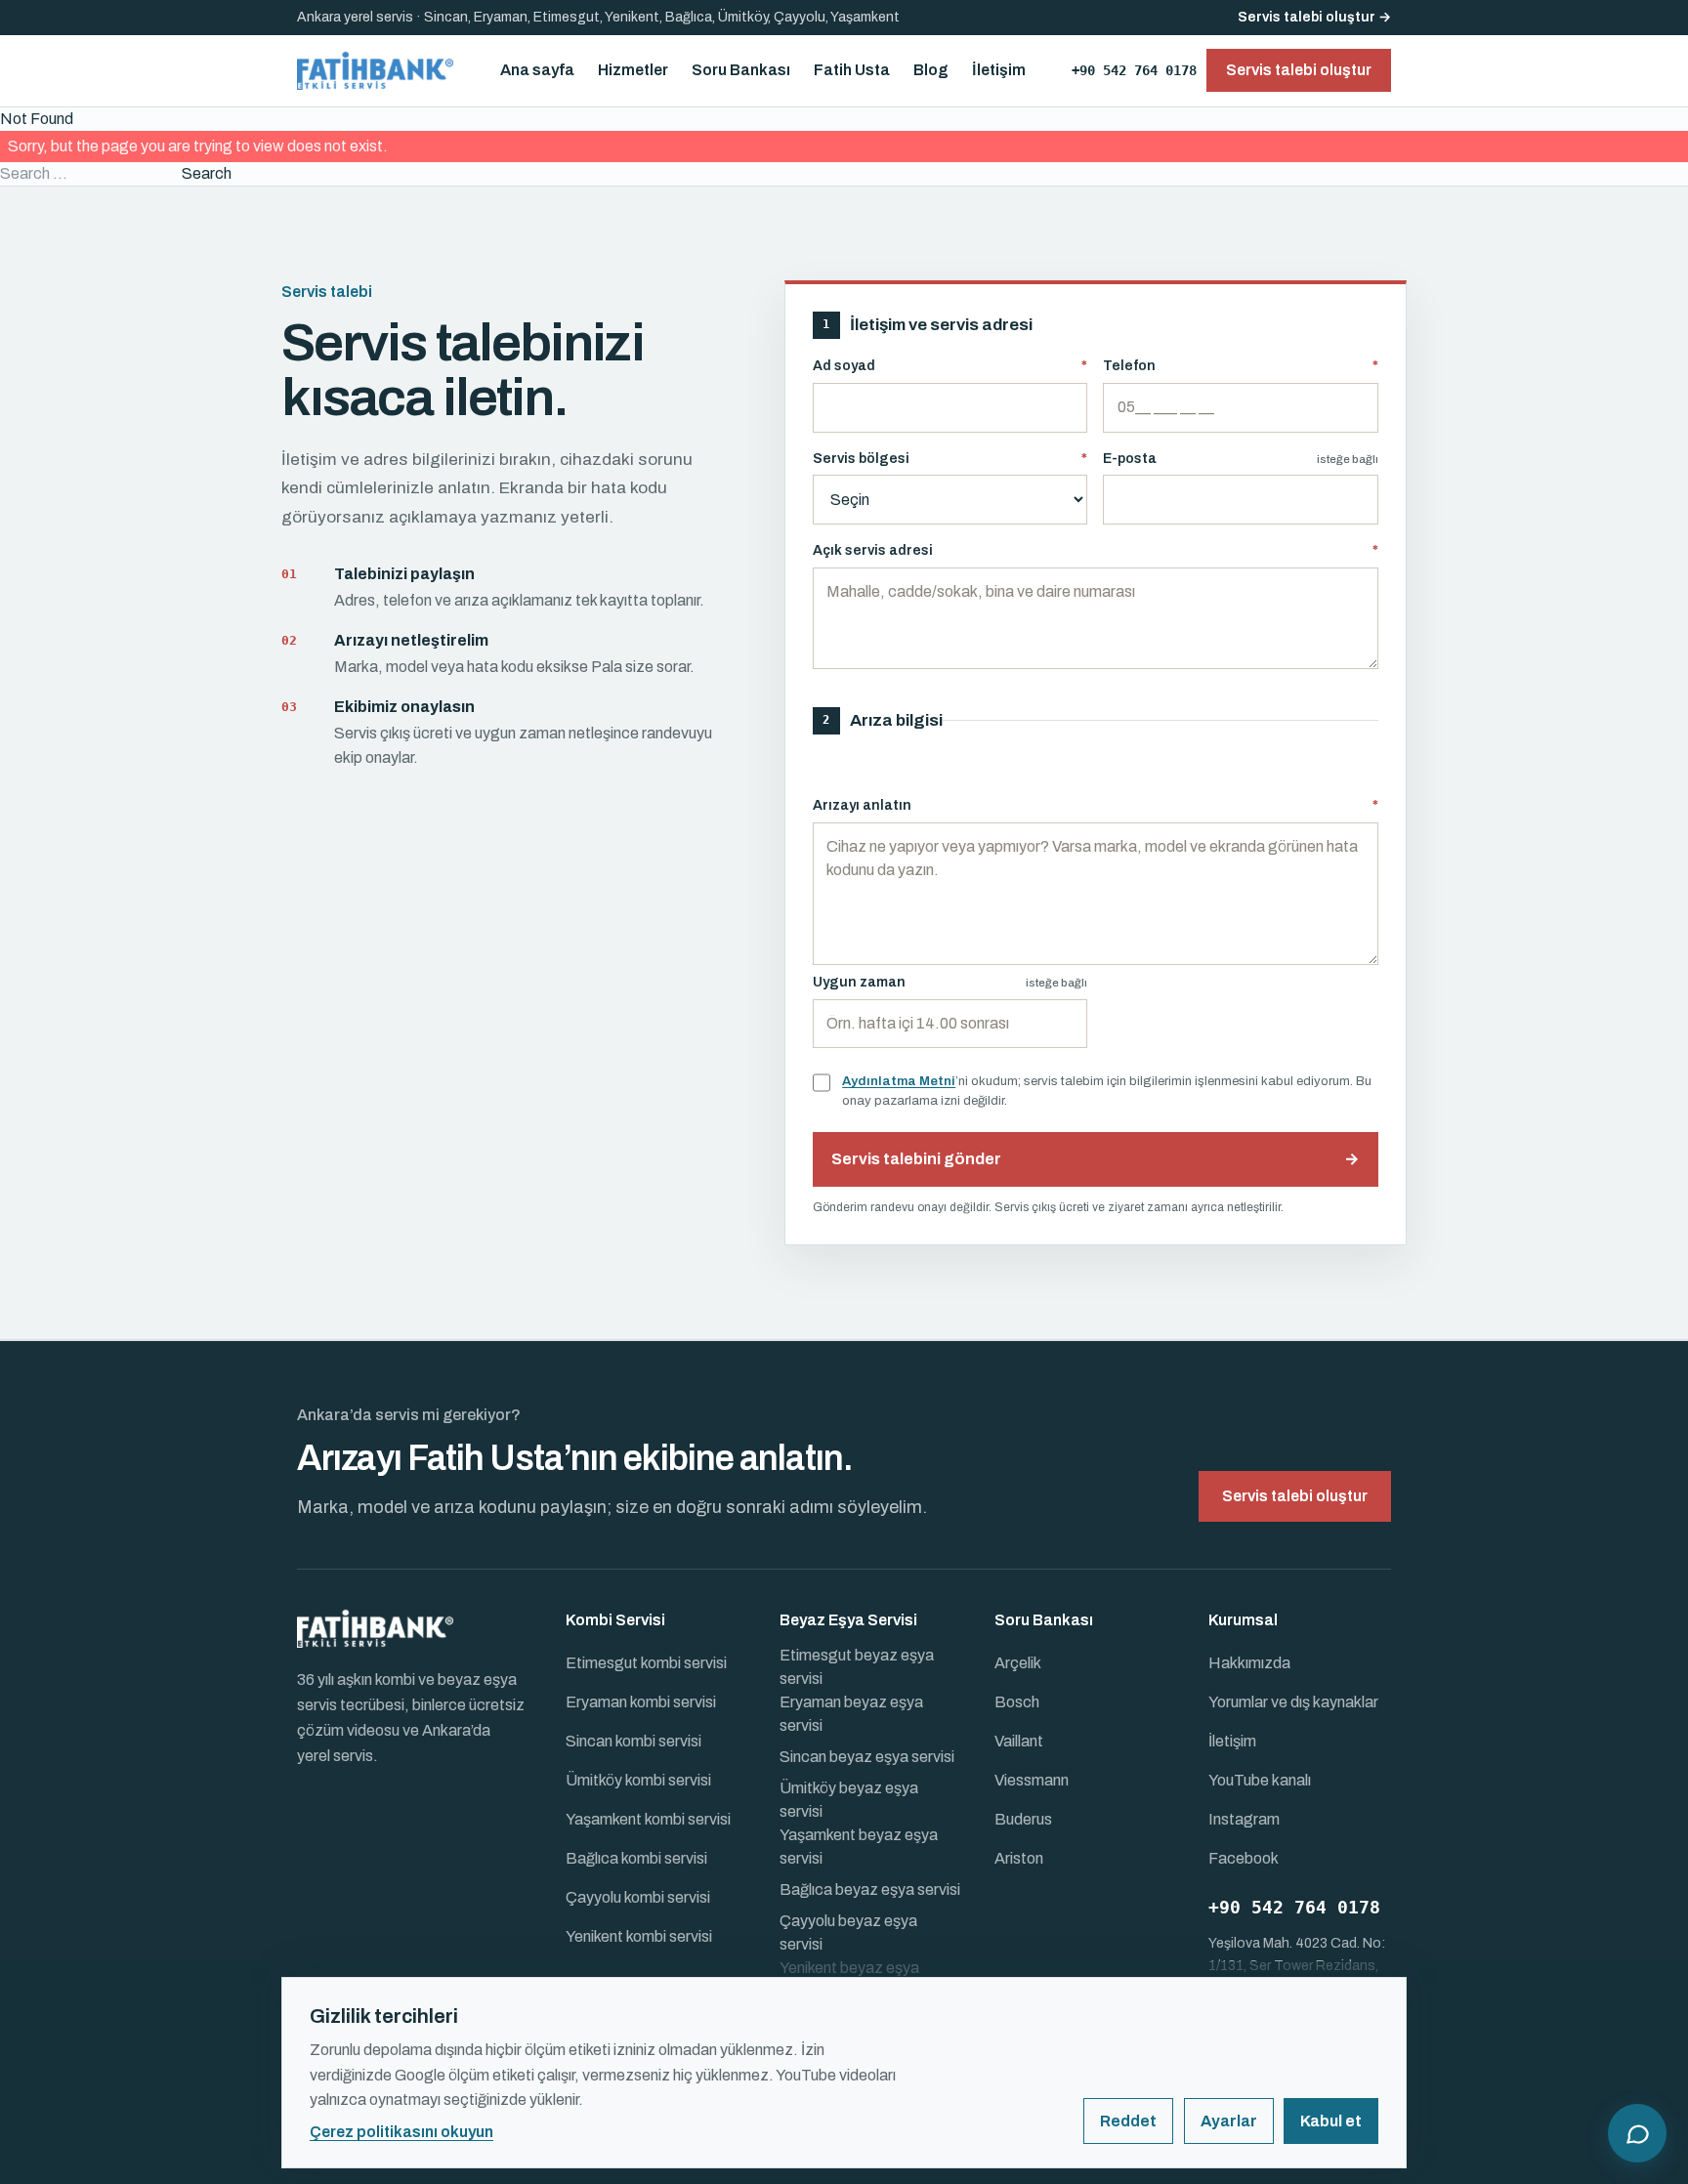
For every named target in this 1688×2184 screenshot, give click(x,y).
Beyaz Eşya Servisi (848, 1620)
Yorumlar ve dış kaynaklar (1293, 1702)
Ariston (1019, 1858)
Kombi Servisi (615, 1620)
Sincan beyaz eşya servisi (867, 1757)
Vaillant (1019, 1741)
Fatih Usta (852, 70)
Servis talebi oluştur (1295, 1496)
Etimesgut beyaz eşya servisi (857, 1667)
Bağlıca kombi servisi (636, 1858)
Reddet (1128, 2121)
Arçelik (1018, 1663)
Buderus (1023, 1819)
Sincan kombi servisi (633, 1741)
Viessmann (1032, 1780)
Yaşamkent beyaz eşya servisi (859, 1847)
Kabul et (1331, 2121)
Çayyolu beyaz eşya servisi (848, 1932)
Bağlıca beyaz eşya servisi (870, 1890)
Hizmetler (633, 70)
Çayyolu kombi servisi (638, 1897)
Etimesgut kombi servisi (646, 1663)
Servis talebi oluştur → (1314, 17)
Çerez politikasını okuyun (401, 2132)
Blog (931, 70)
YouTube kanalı (1260, 1780)
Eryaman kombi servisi (641, 1702)
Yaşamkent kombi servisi (648, 1819)
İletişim (999, 70)
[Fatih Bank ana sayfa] (375, 70)
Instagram (1244, 1819)
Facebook (1244, 1858)
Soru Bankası (741, 70)
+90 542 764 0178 (1134, 70)
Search (207, 173)
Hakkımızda (1249, 1663)
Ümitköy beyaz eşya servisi (849, 1800)
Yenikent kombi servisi (639, 1936)
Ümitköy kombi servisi (638, 1780)
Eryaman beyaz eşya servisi (851, 1714)
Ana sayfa (537, 70)
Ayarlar (1229, 2121)
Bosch (1017, 1702)
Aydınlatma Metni (899, 1081)
